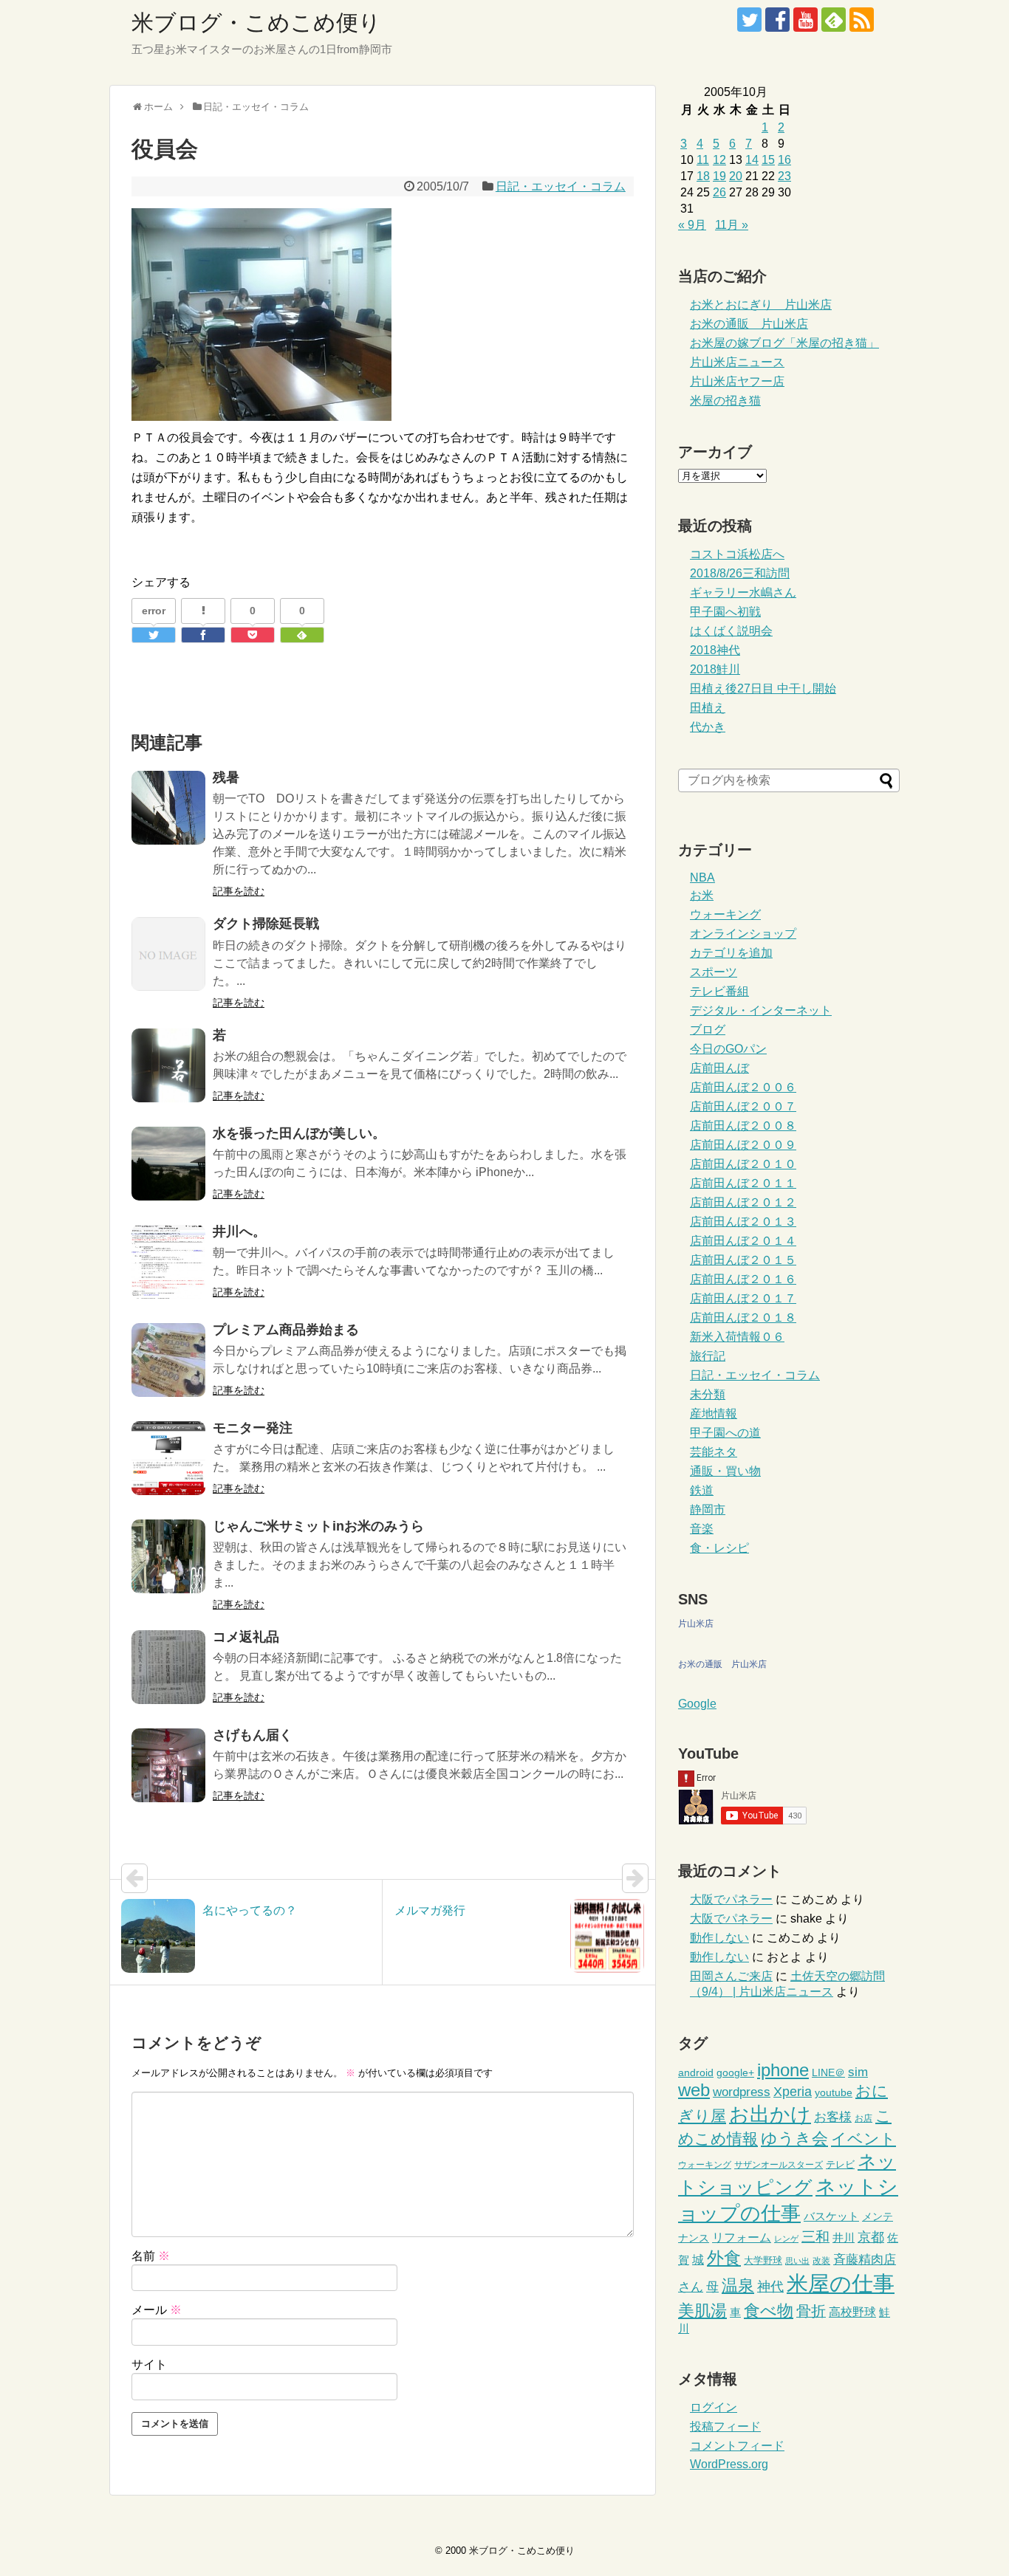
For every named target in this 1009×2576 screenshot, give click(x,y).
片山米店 (696, 1624)
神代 (770, 2287)
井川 (844, 2237)
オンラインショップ (743, 934)
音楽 (702, 1529)
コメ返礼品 (246, 1637)
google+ (735, 2073)
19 (719, 176)
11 (703, 160)
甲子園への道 (725, 1433)
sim (858, 2072)
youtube (834, 2093)
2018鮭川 (715, 669)
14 (752, 160)
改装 (821, 2261)
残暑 (226, 777)
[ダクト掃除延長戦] (168, 954)
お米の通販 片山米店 (749, 324)
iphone (783, 2070)
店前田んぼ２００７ (743, 1106)
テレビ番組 (719, 991)
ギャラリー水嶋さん (743, 593)
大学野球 (763, 2260)
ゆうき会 (794, 2139)
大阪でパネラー (731, 1899)
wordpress (742, 2092)
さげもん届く (253, 1735)
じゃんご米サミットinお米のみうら (318, 1526)
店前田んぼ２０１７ (743, 1298)
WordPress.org (729, 2464)
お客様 (833, 2117)
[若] (168, 1065)
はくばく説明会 (731, 631)
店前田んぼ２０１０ (743, 1164)
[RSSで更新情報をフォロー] (862, 20)
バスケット (831, 2216)
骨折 (811, 2311)
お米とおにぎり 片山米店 (761, 305)
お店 (863, 2118)
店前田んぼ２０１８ (743, 1318)
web (694, 2090)
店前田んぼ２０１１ (743, 1183)
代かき (708, 727)
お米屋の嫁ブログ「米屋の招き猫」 (784, 343)
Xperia (793, 2092)
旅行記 (708, 1356)
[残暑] (168, 808)
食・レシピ (719, 1548)
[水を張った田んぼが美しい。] (168, 1164)
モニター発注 (253, 1428)
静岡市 (708, 1509)
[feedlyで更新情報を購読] (834, 20)
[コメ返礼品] (168, 1667)
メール (157, 2310)
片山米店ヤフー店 (737, 381)
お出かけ (770, 2115)
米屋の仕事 (841, 2283)
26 (719, 192)
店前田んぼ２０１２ (743, 1202)
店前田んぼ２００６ (743, 1087)
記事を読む (239, 891)
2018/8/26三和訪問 (740, 573)
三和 (815, 2237)
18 (703, 176)
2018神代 (715, 650)
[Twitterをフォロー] (749, 20)
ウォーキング (725, 914)
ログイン (714, 2407)
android (696, 2073)
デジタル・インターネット (761, 1010)
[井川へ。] (168, 1262)
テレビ (840, 2164)
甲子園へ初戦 (725, 612)
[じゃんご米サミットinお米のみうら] (168, 1556)
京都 (871, 2237)
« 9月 (692, 225)
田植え (708, 708)
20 (736, 176)
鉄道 (702, 1490)
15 (768, 160)
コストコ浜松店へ (737, 554)
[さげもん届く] (168, 1765)
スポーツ (714, 972)
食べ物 (769, 2311)
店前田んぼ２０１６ (743, 1279)
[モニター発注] (168, 1458)
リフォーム (742, 2237)
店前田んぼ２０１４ (743, 1241)
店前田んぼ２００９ (743, 1145)
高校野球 (852, 2312)
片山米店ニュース (737, 362)
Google (697, 1704)
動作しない (719, 1938)
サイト (149, 2364)
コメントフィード (737, 2446)
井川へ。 (239, 1232)
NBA (702, 877)
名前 (151, 2256)
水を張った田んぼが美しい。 (299, 1133)
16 (784, 160)
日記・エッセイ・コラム (561, 186)
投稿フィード (725, 2426)
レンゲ (786, 2239)
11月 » (732, 225)
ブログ (708, 1030)
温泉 (738, 2285)
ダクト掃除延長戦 (266, 924)
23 (784, 176)
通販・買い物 (725, 1471)
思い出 (797, 2261)
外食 (724, 2258)
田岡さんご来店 (731, 1976)
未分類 (708, 1394)
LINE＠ (828, 2073)
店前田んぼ (719, 1068)
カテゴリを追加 (731, 953)
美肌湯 (702, 2311)
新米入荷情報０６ (737, 1337)
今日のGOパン (728, 1049)
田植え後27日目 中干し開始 (763, 688)
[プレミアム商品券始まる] (168, 1360)
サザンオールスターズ (779, 2165)
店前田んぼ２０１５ (743, 1260)
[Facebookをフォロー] (777, 20)
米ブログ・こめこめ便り (256, 23)
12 (719, 160)
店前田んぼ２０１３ (743, 1222)
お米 (702, 895)
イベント (863, 2139)
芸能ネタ (714, 1452)
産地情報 (714, 1414)
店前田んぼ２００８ (743, 1126)
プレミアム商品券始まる (286, 1330)
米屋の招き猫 (725, 401)
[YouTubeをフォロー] (806, 20)
